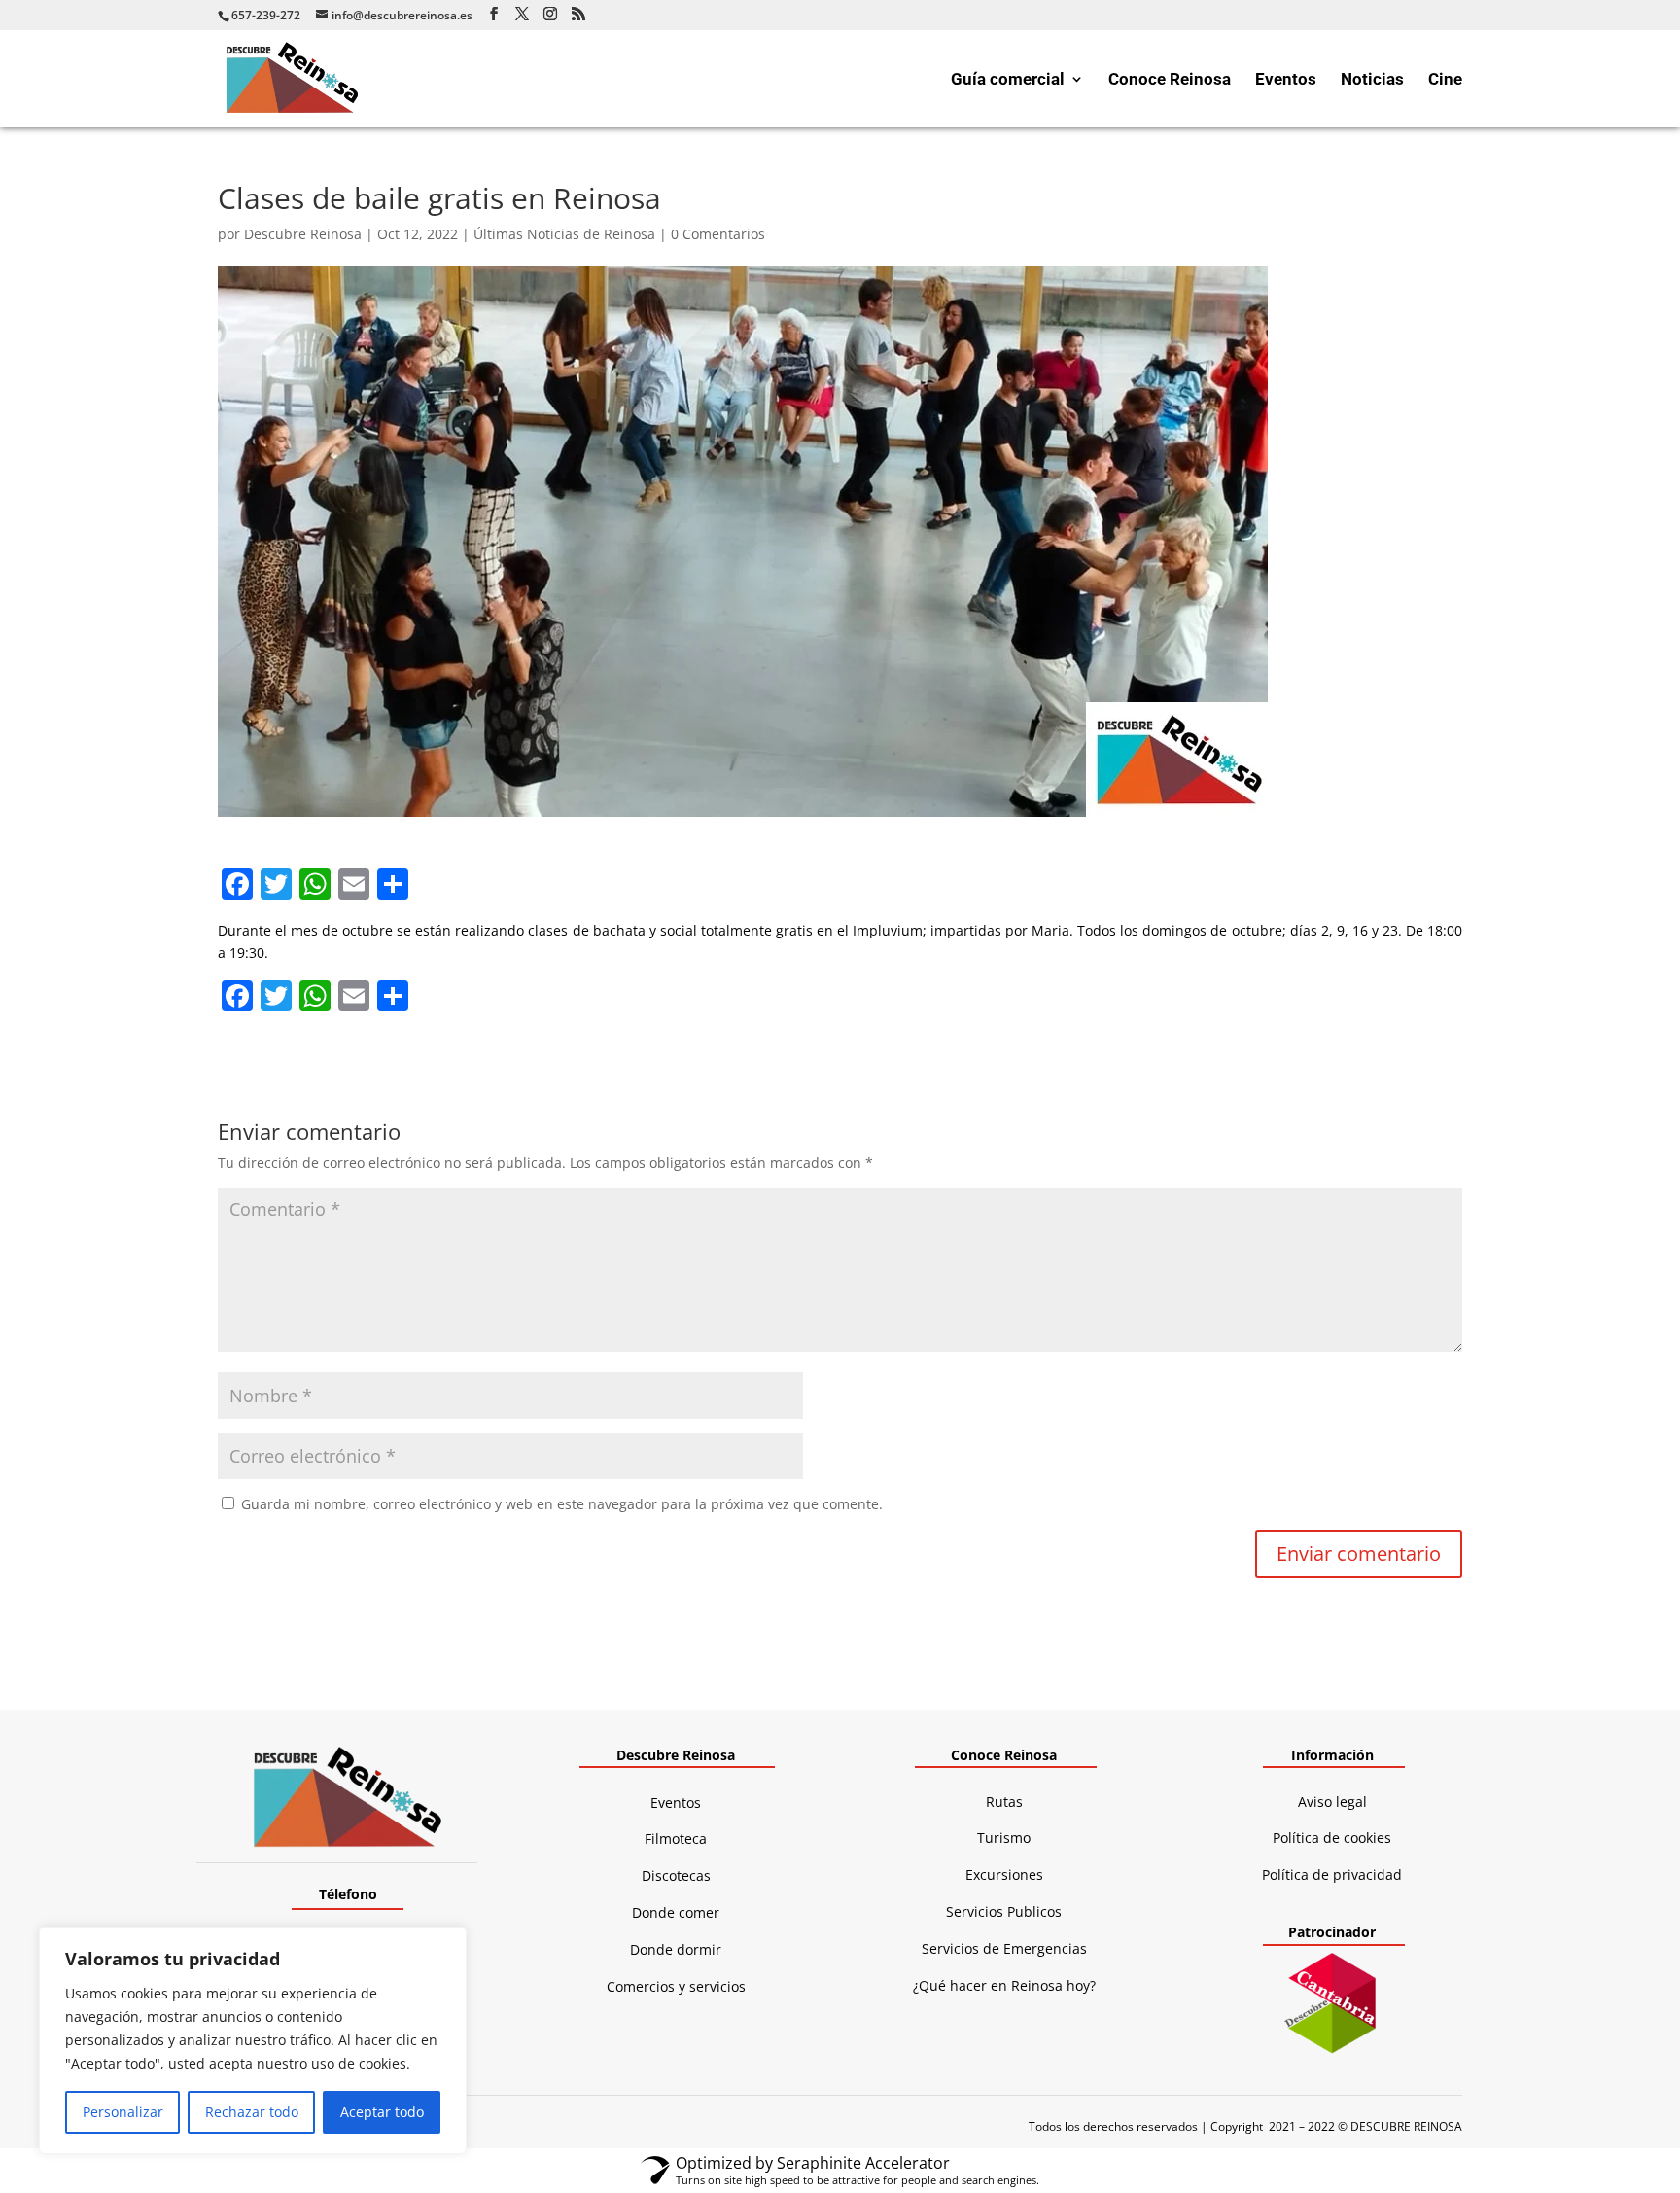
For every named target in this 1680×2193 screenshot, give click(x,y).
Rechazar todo (252, 2112)
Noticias (1372, 80)
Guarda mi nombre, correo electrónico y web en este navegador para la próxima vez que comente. (562, 1504)
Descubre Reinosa (303, 234)
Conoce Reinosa (1170, 80)
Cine (1445, 80)
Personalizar (123, 2112)
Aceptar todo (382, 2112)
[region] (253, 2040)
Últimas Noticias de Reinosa (564, 234)
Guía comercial (1008, 80)
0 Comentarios (718, 234)
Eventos (1286, 80)
